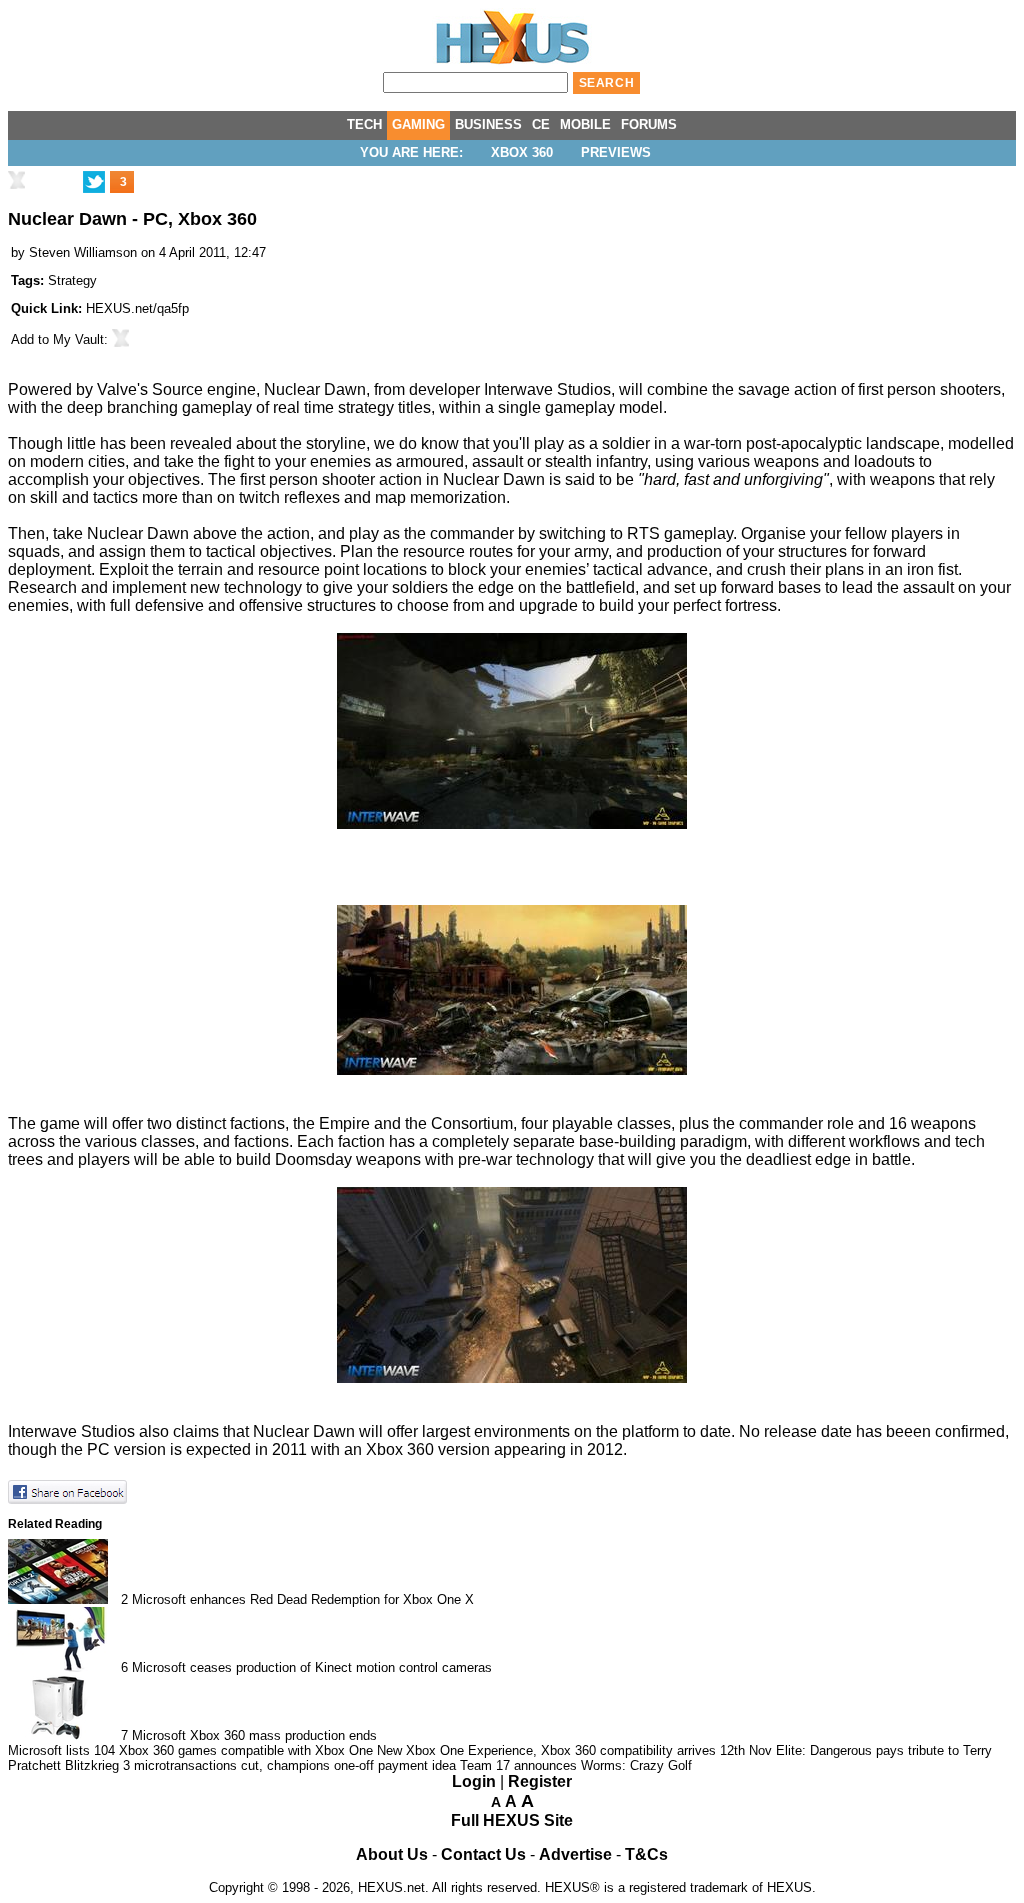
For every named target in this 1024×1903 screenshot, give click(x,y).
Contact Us (483, 1854)
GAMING (418, 124)
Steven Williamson (83, 252)
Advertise (575, 1854)
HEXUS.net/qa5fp (137, 308)
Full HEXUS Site (512, 1820)
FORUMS (649, 124)
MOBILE (585, 124)
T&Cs (646, 1854)
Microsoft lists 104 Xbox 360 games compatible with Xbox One (190, 1750)
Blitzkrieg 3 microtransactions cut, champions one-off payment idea (260, 1765)
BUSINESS (488, 124)
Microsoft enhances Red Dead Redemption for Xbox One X (303, 1599)
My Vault (78, 339)
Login (474, 1781)
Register (540, 1781)
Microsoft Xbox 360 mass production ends (254, 1735)
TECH (364, 124)
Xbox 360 (522, 152)
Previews (616, 152)
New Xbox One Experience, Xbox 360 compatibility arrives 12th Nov (574, 1750)
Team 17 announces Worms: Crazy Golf (576, 1765)
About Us (392, 1854)
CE (541, 124)
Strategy (72, 280)
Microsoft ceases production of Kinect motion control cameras (312, 1667)
